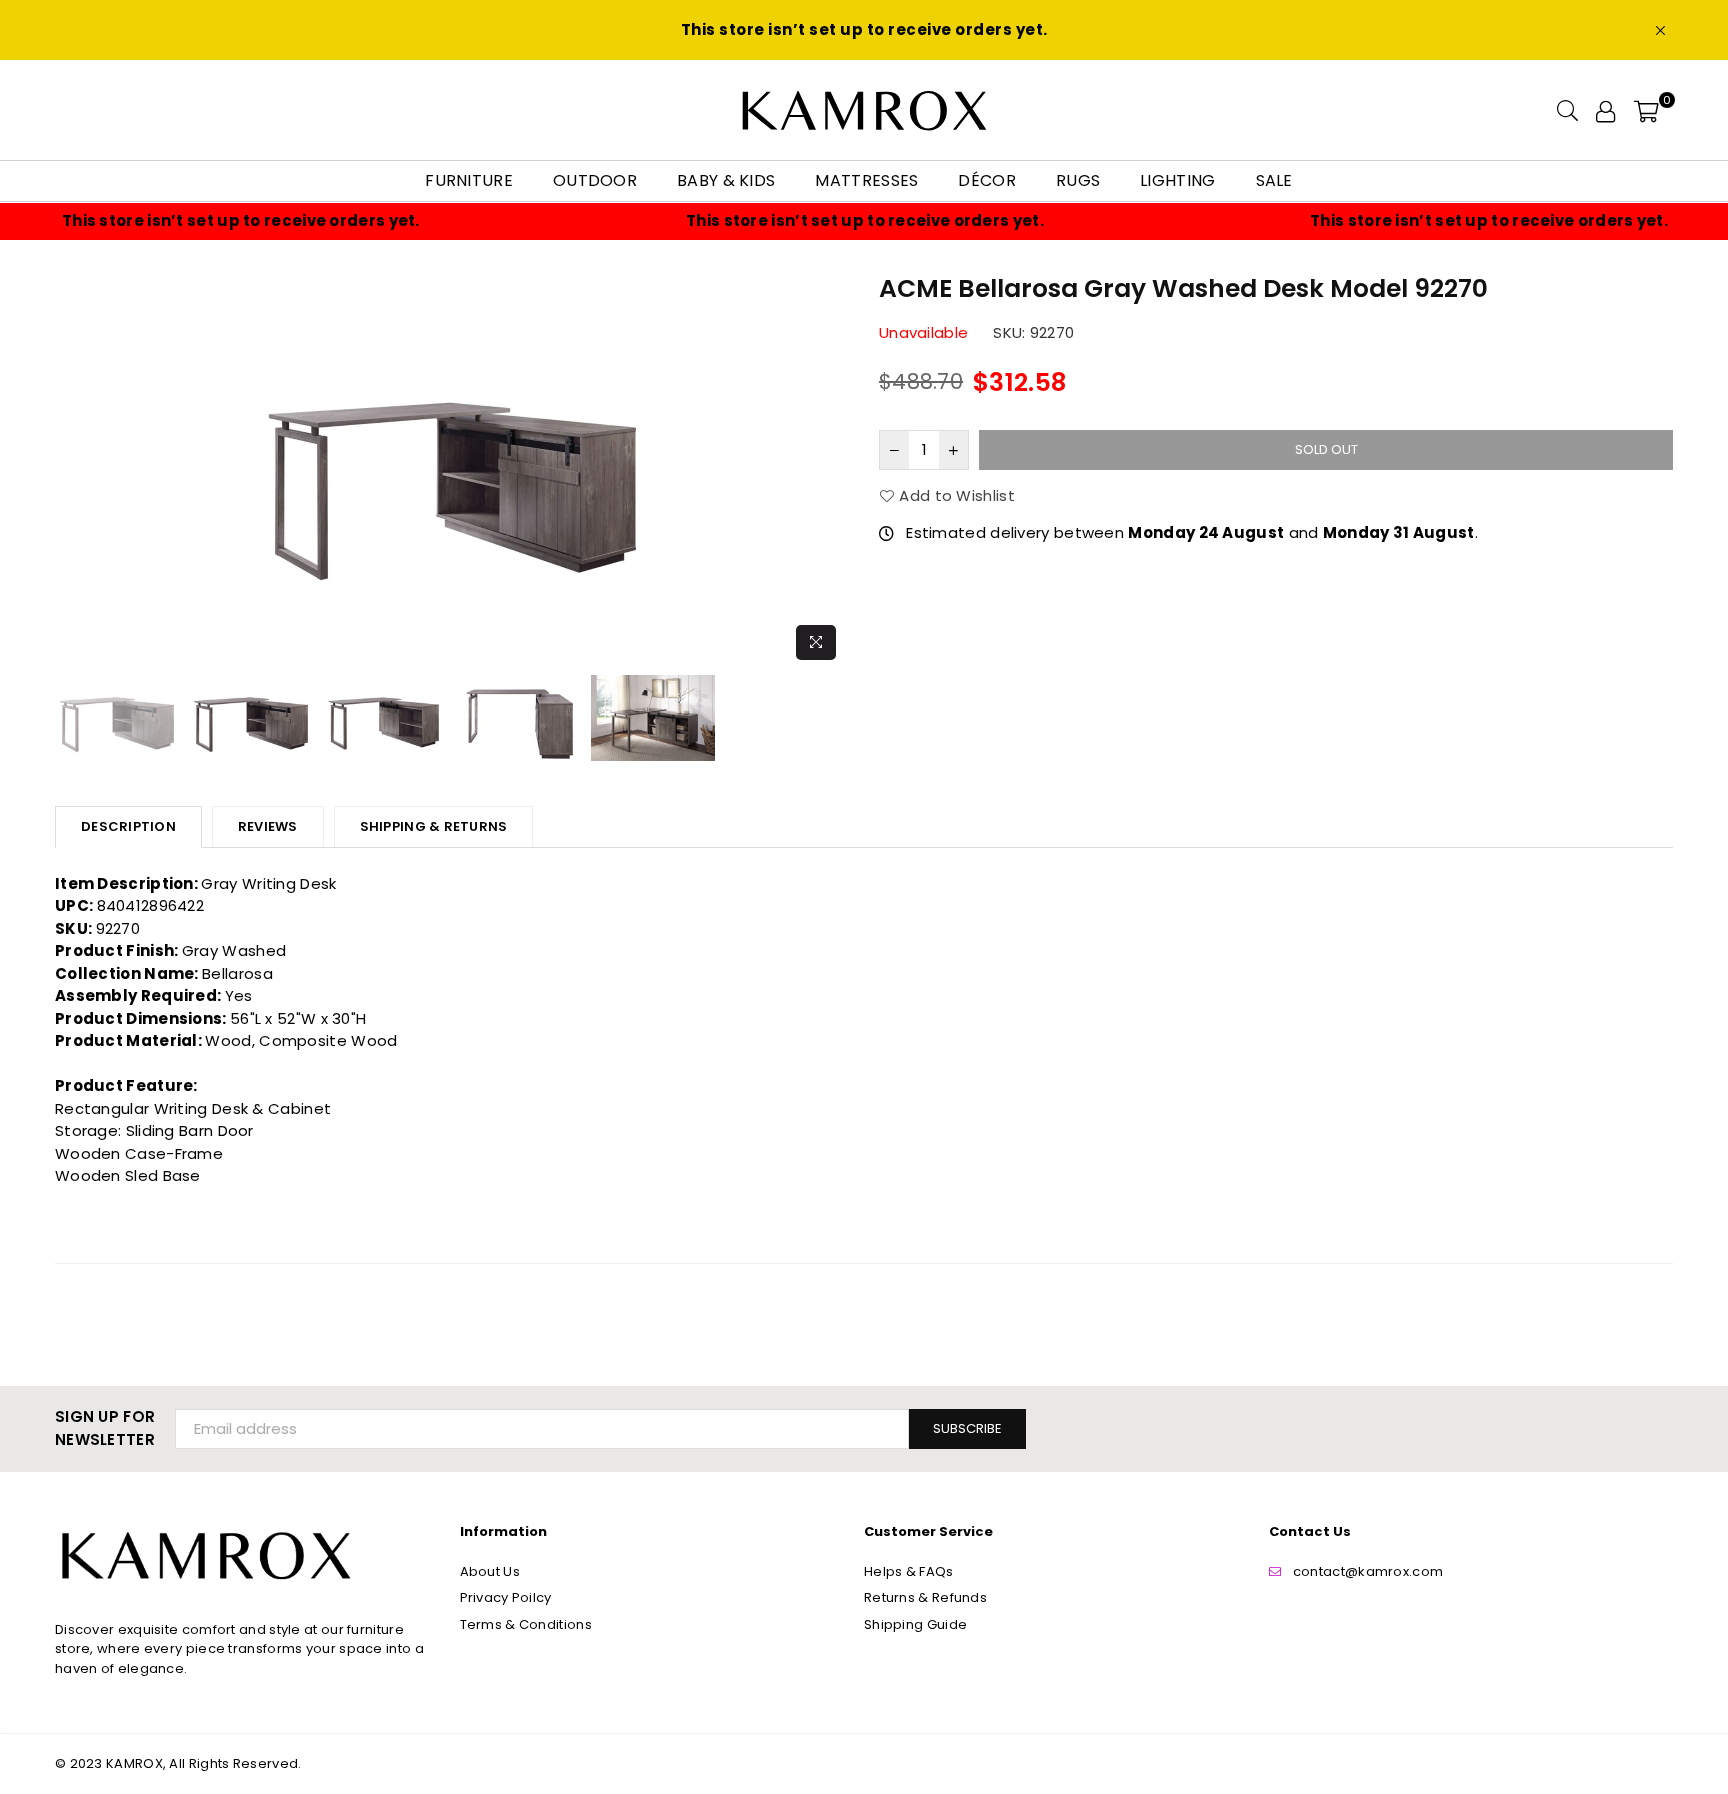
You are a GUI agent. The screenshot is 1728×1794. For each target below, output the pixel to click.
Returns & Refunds (925, 1597)
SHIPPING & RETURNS (434, 826)
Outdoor (595, 180)
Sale (1274, 180)
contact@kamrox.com (1368, 1571)
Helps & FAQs (909, 1571)
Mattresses (866, 180)
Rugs (1078, 180)
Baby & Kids (726, 180)
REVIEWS (268, 826)
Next (831, 469)
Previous (72, 469)
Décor (987, 180)
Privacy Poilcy (506, 1597)
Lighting (1177, 180)
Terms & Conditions (526, 1624)
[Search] (1567, 110)
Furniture (469, 180)
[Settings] (1605, 110)
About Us (490, 1571)
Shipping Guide (915, 1624)
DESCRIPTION (128, 826)
